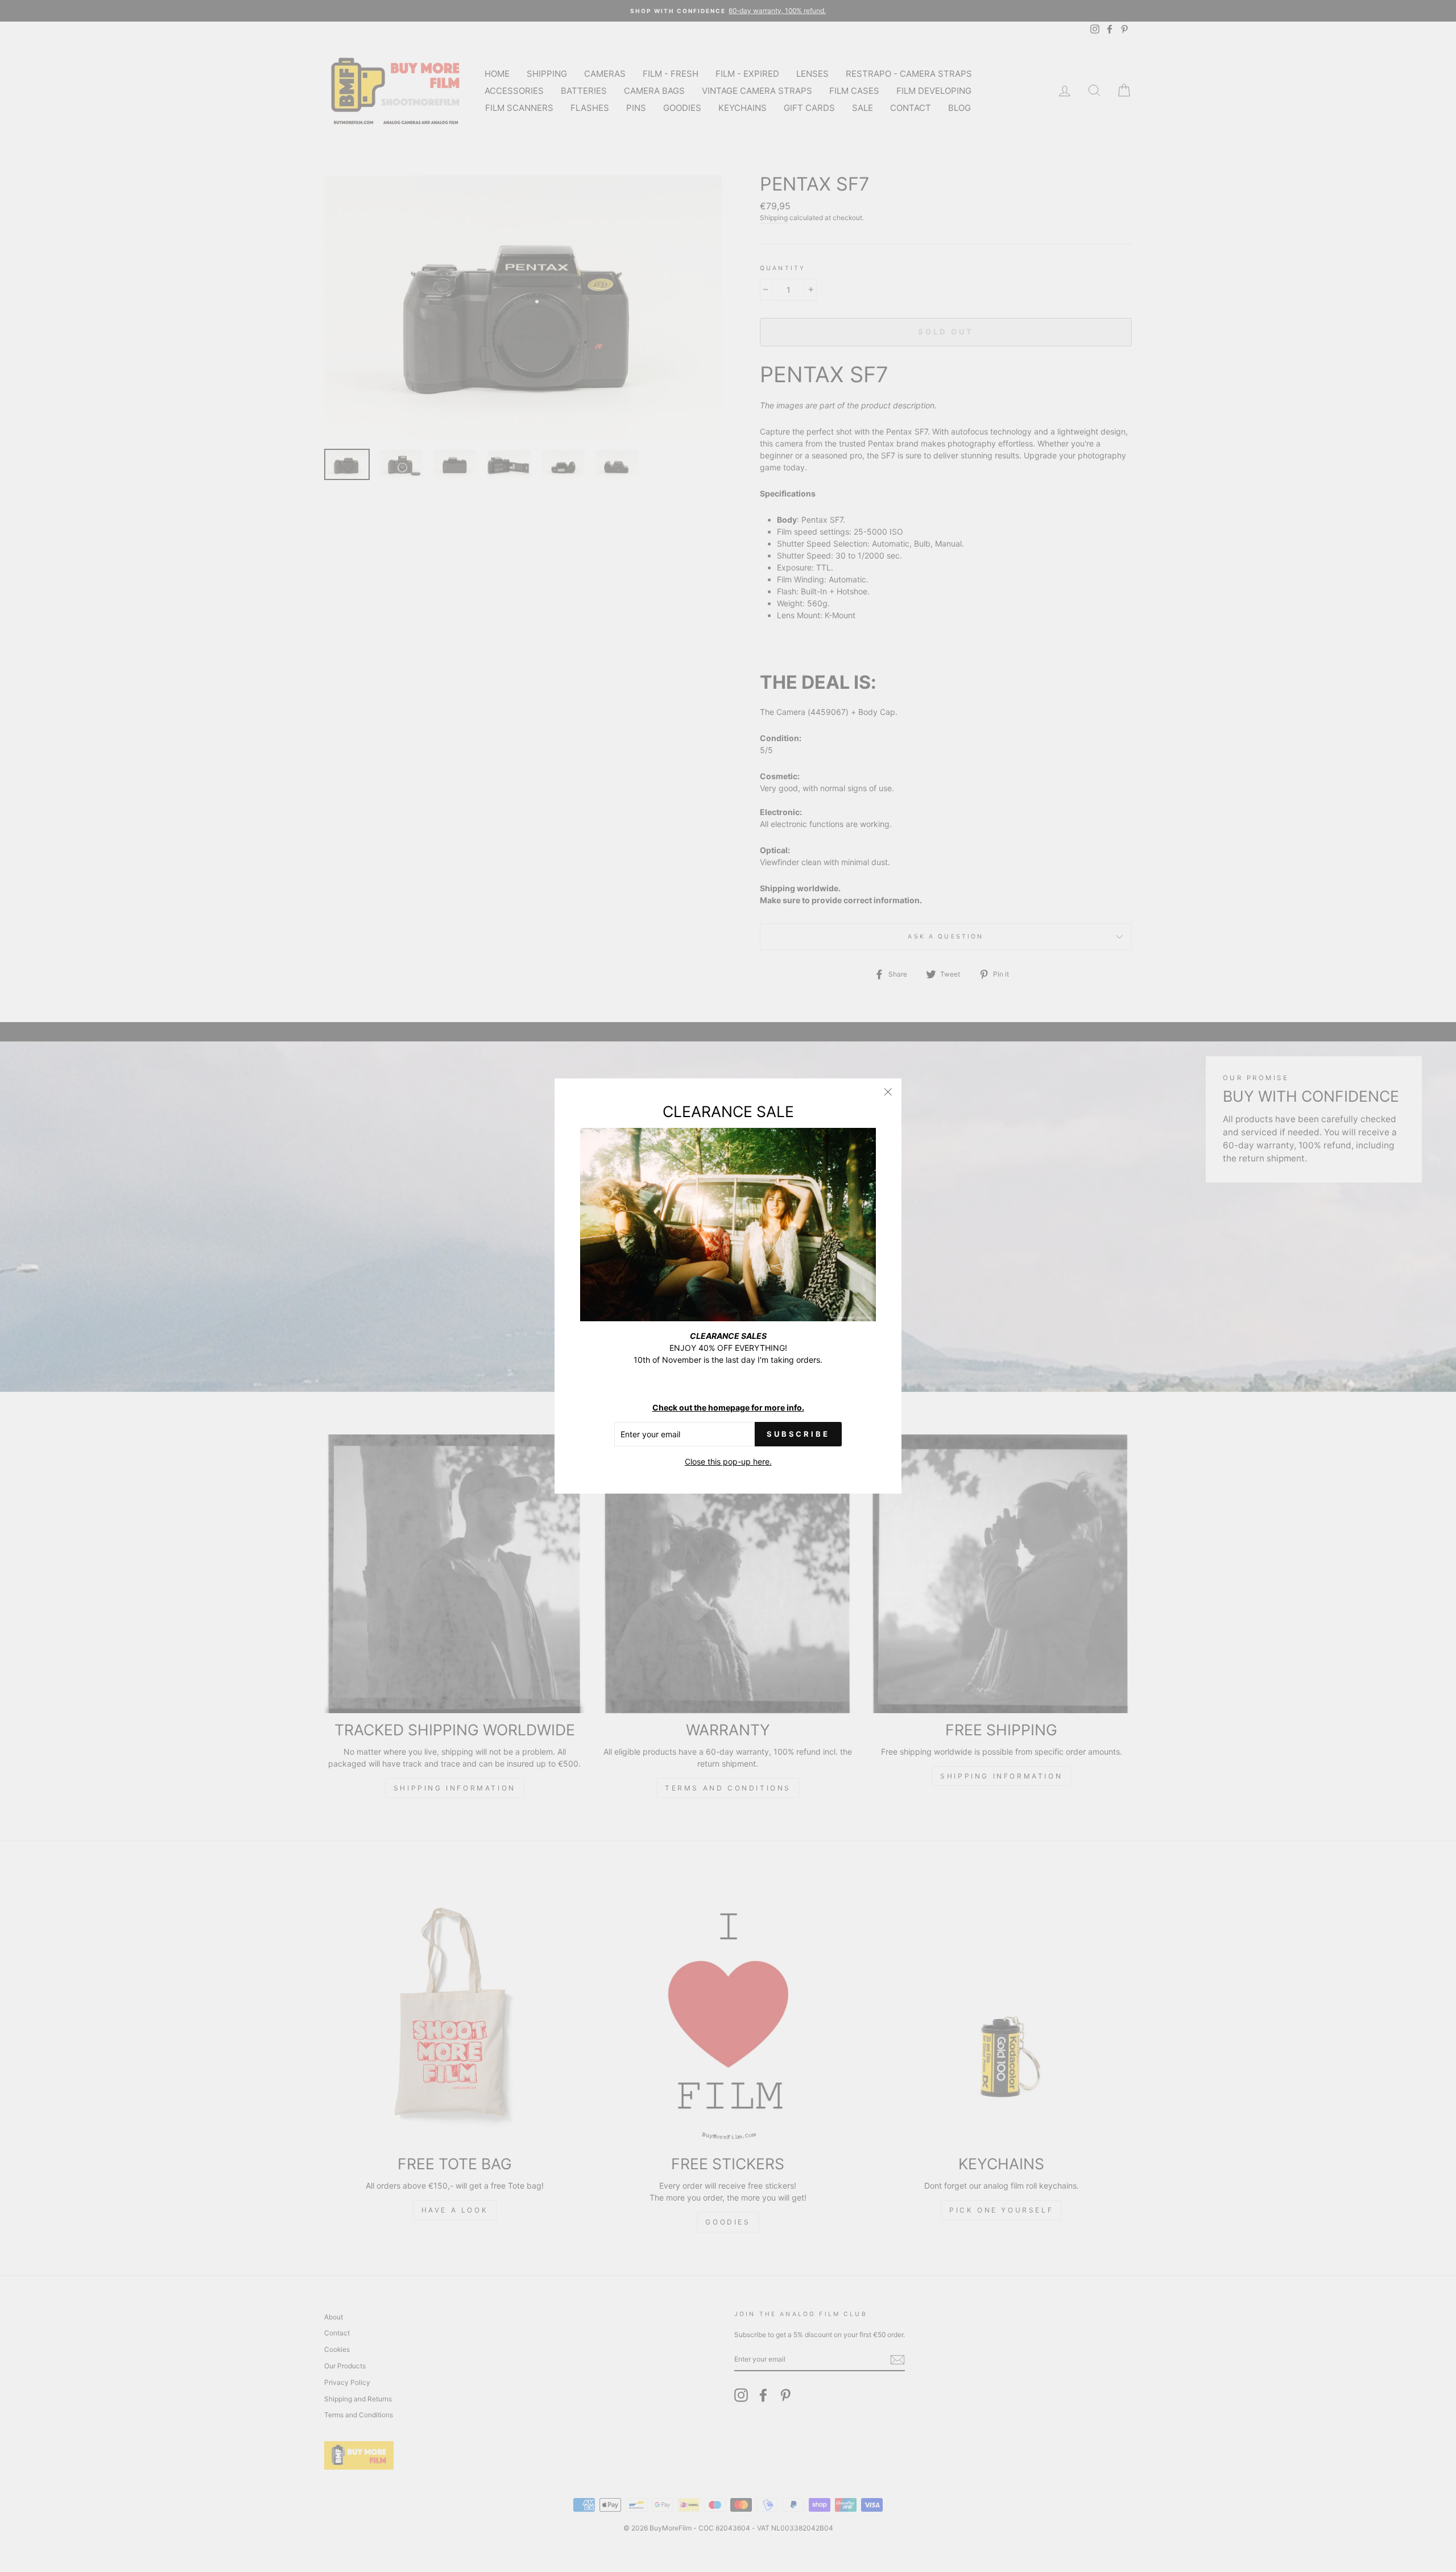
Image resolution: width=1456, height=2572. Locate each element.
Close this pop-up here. (728, 1461)
